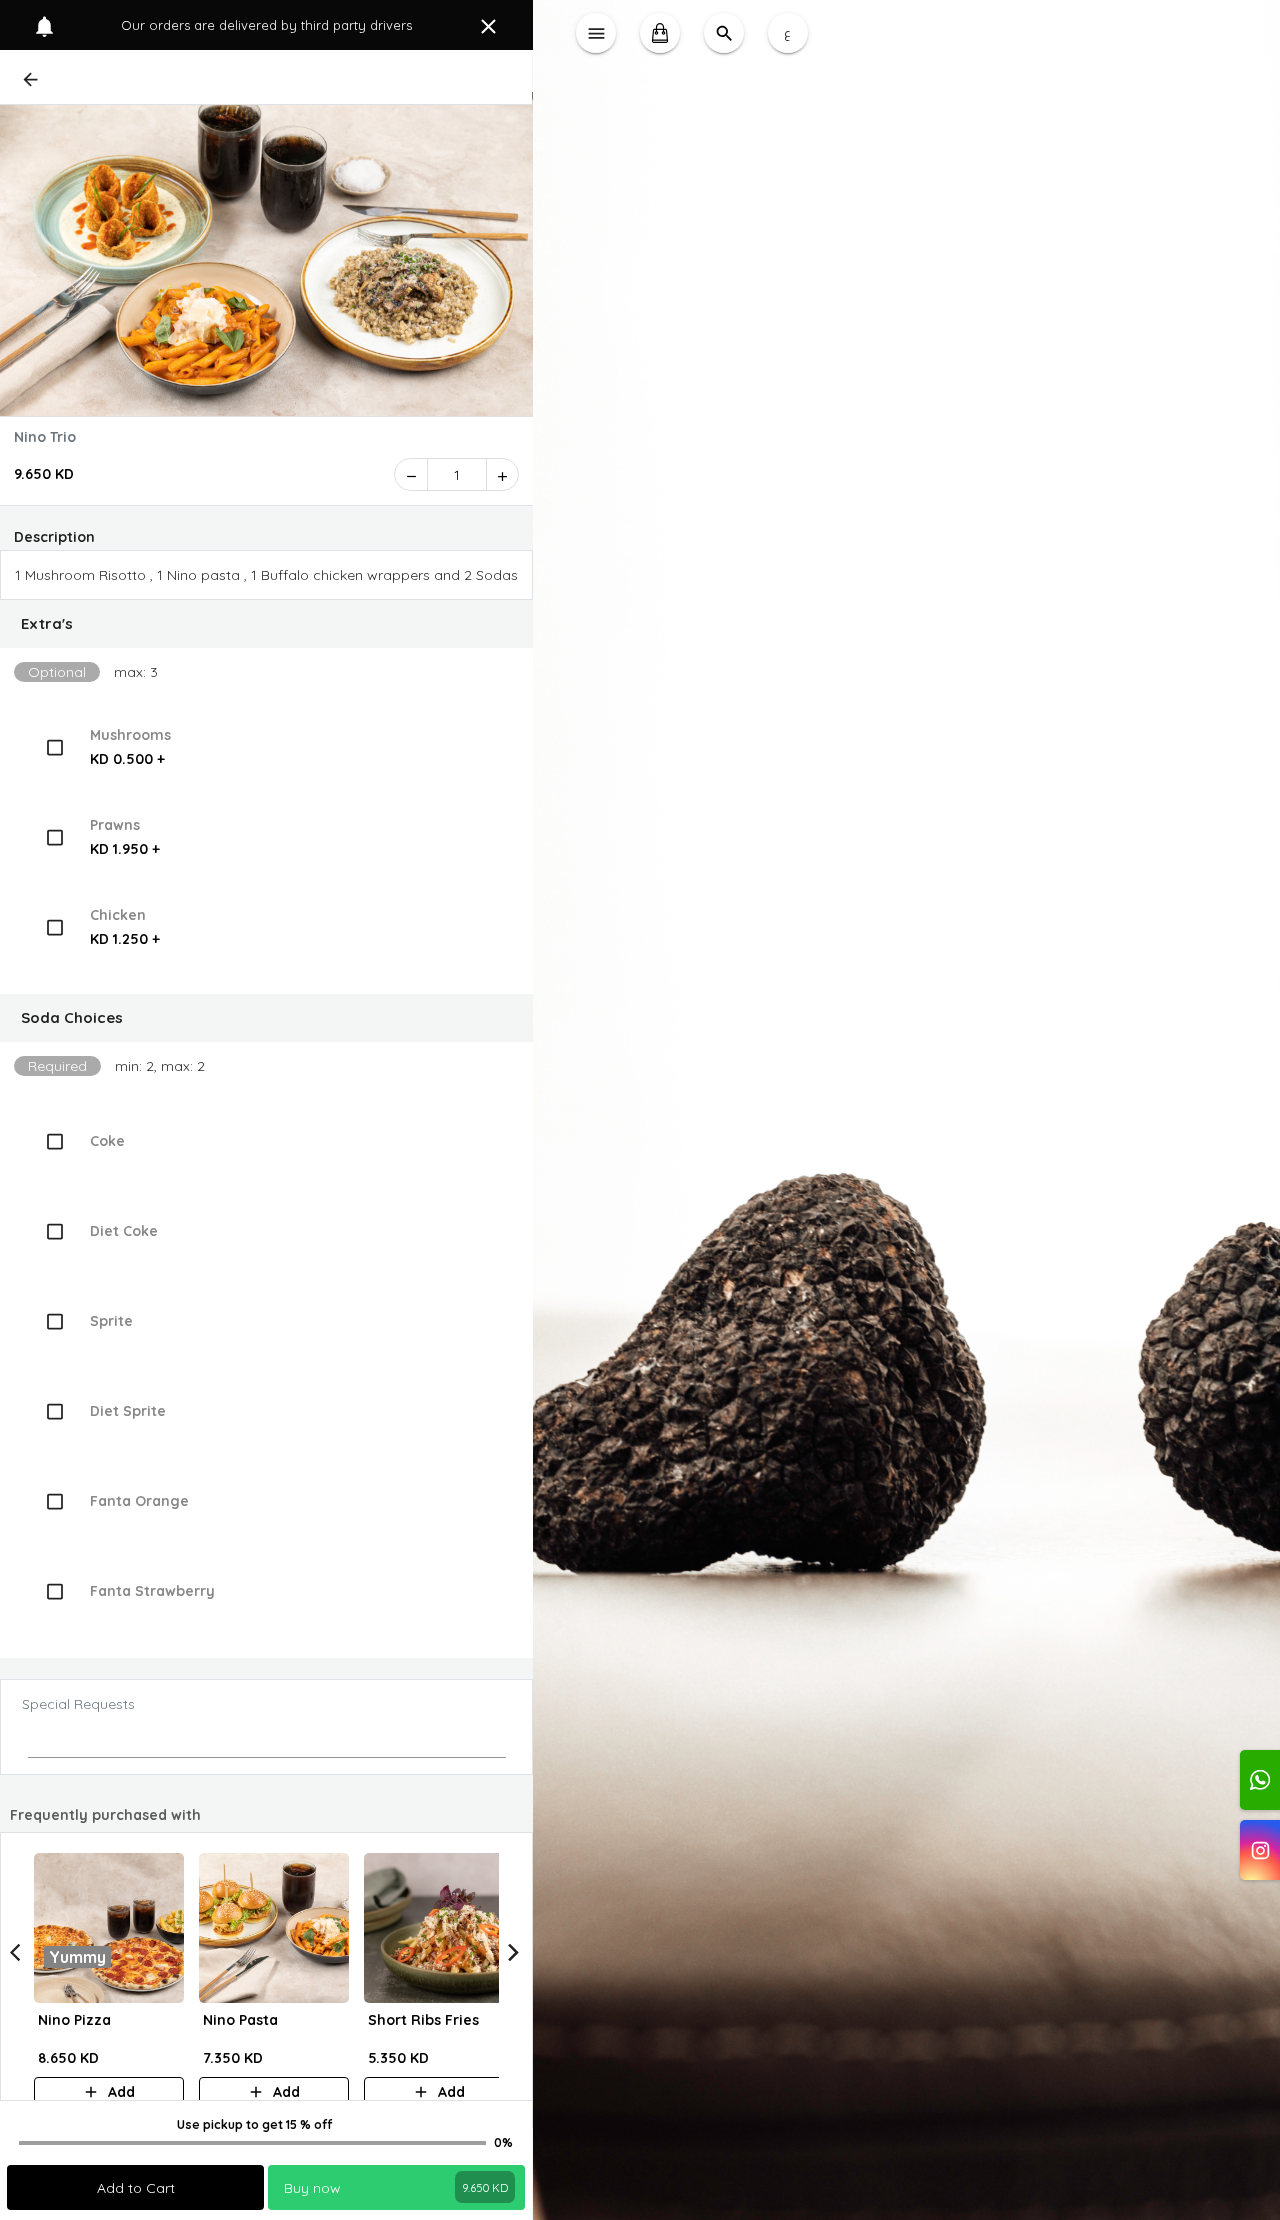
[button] (266, 624)
